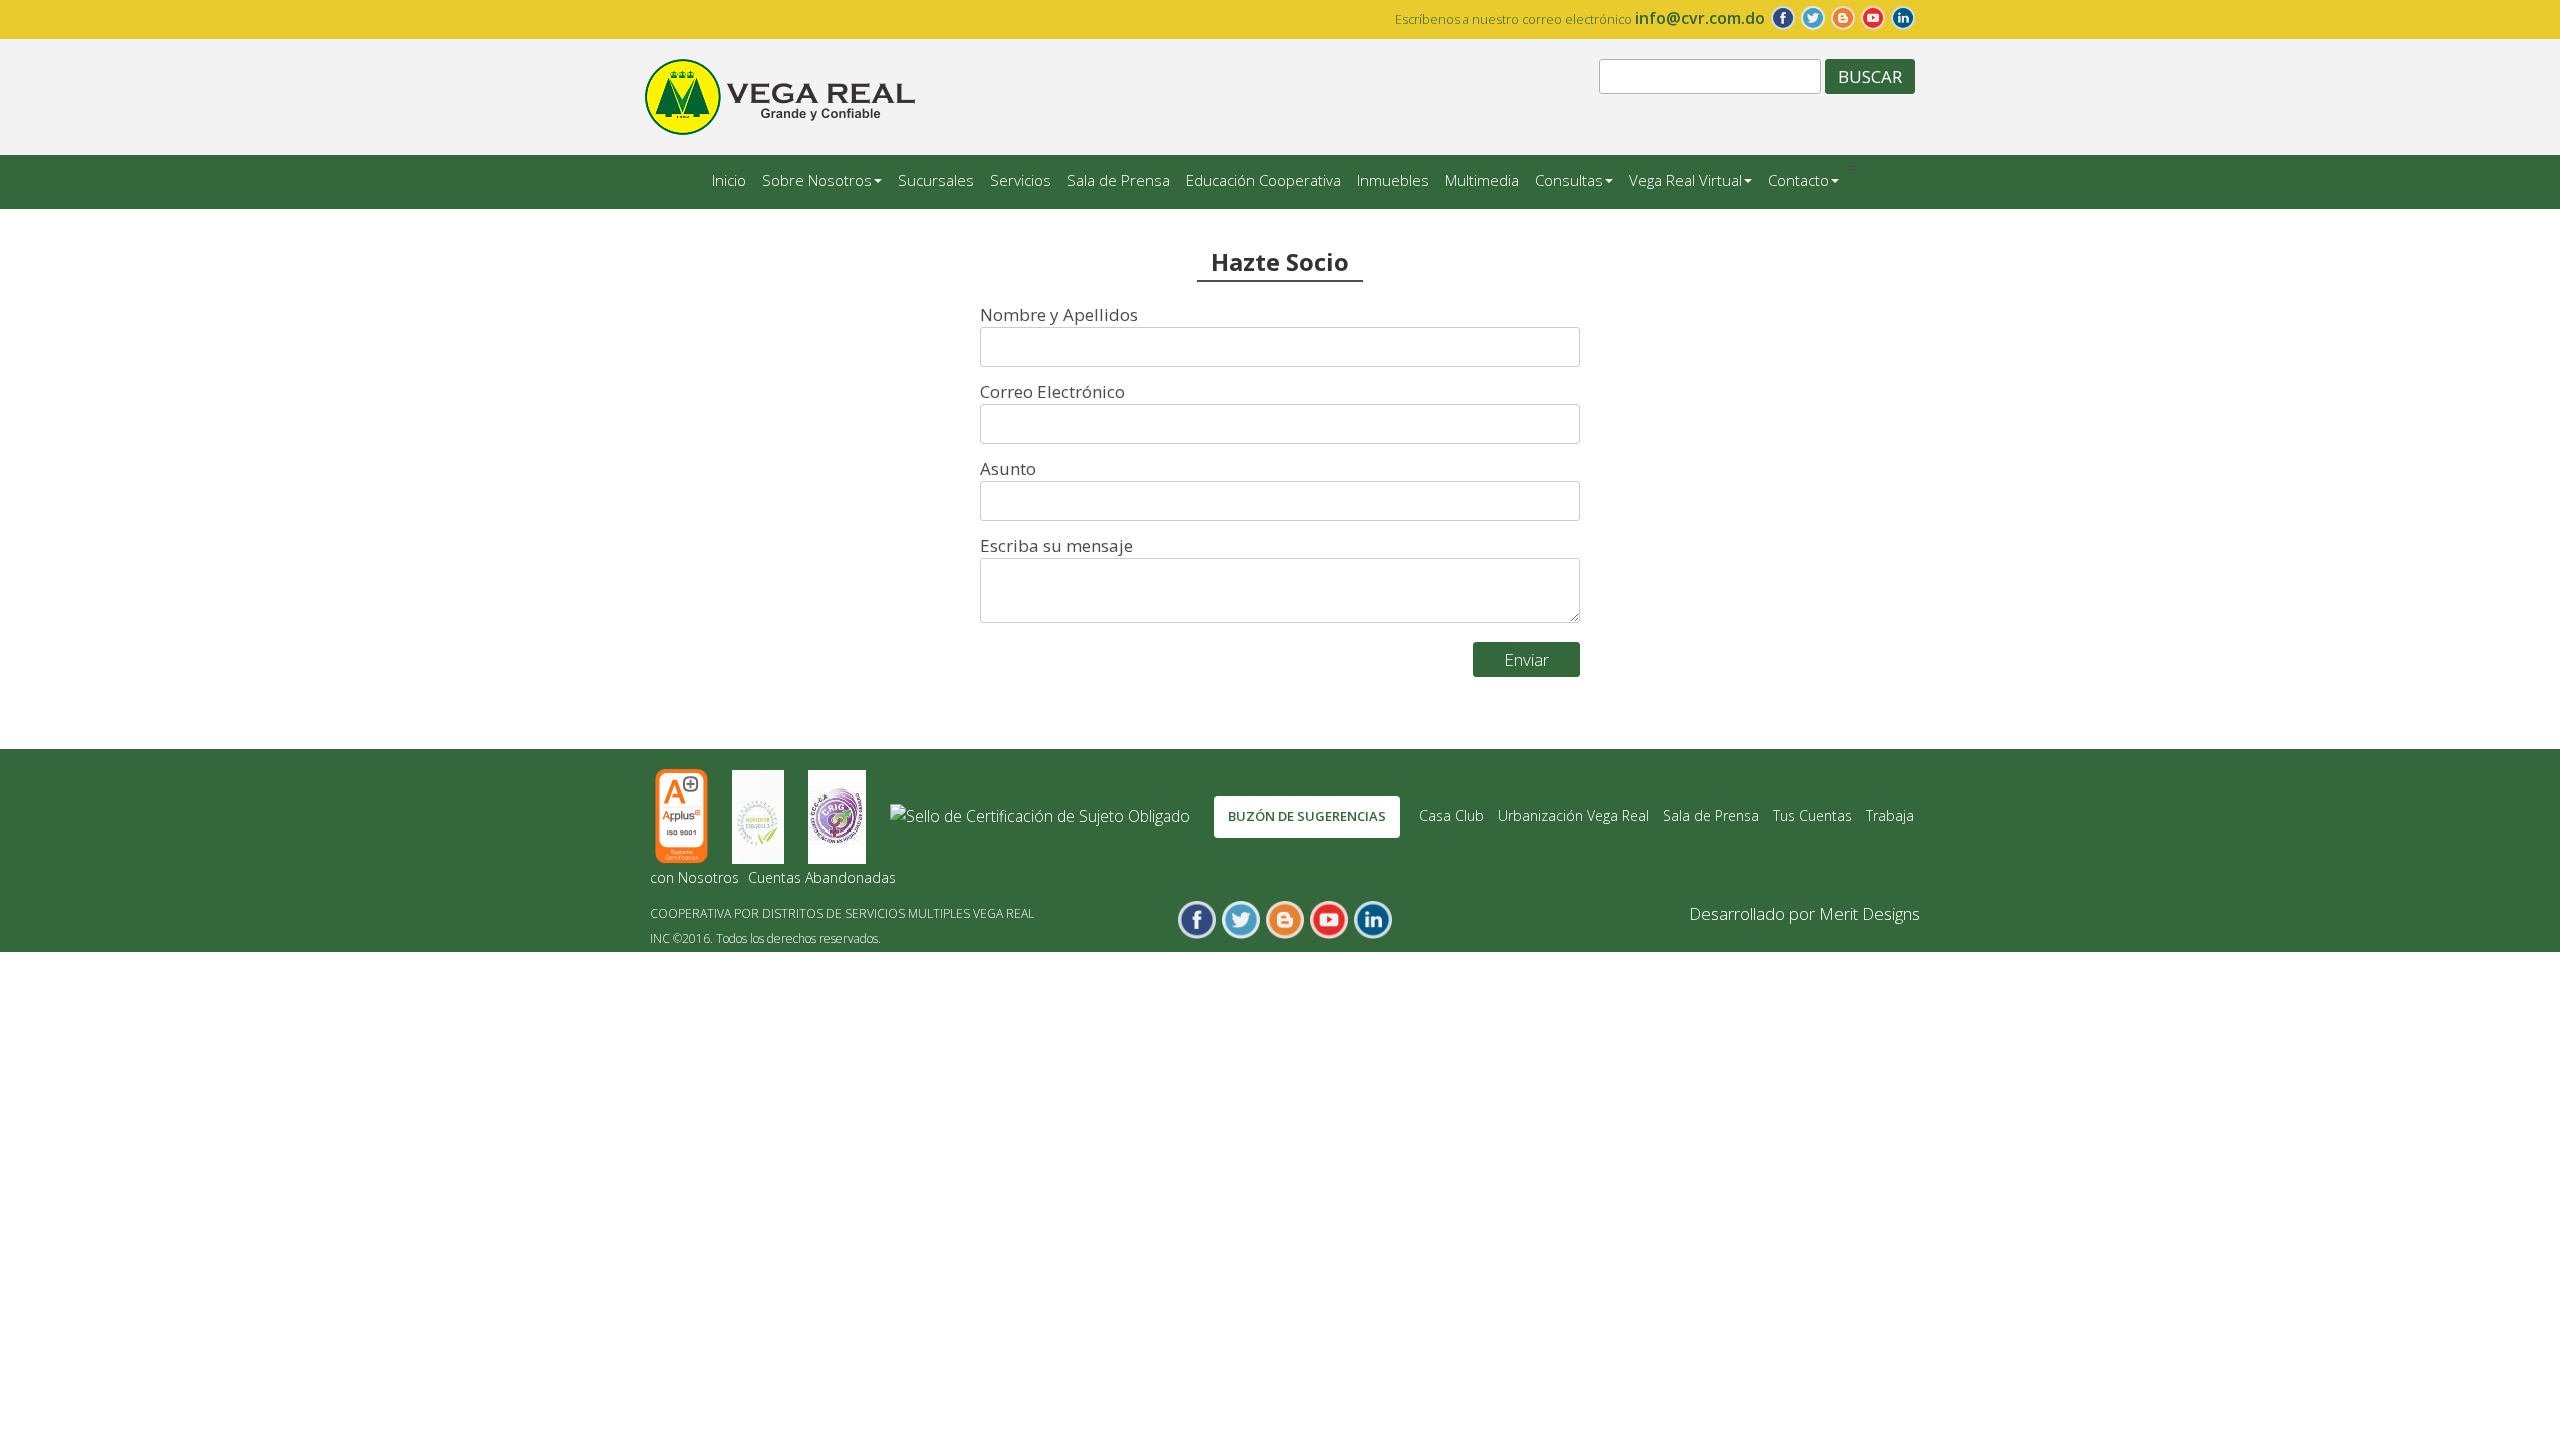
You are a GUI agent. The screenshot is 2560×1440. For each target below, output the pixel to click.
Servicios (1020, 180)
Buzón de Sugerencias (1307, 816)
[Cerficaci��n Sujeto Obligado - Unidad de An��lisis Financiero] (1042, 815)
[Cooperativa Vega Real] (780, 94)
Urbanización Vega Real (1573, 815)
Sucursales (936, 180)
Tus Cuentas (1812, 815)
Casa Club (1451, 815)
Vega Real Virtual (1685, 180)
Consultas (1569, 180)
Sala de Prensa (1118, 180)
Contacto (1798, 180)
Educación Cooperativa (1263, 180)
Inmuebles (1393, 180)
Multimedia (1482, 180)
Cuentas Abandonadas (822, 877)
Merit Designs (1869, 913)
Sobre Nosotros (817, 180)
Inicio (729, 180)
